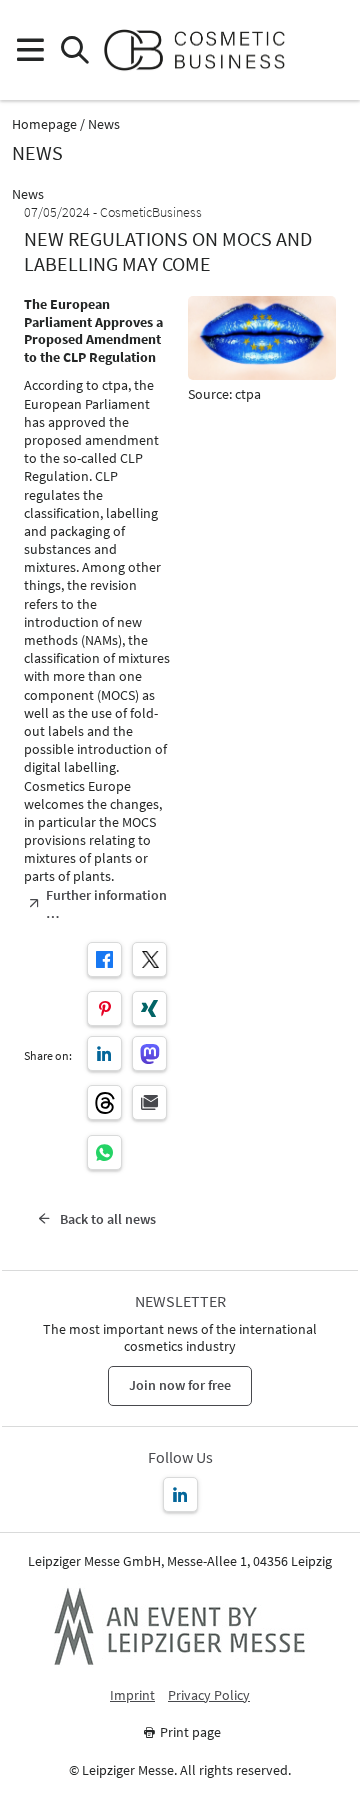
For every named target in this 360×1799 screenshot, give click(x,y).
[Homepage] (202, 50)
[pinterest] (104, 1008)
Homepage (44, 124)
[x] (149, 959)
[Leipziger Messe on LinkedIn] (180, 1494)
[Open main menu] (29, 50)
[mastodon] (149, 1053)
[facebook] (104, 959)
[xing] (149, 1008)
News (104, 124)
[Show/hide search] (74, 50)
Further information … (106, 904)
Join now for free (180, 1385)
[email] (149, 1102)
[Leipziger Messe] (330, 50)
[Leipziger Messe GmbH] (180, 1626)
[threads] (104, 1102)
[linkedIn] (104, 1053)
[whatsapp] (104, 1152)
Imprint (132, 1695)
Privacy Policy (209, 1695)
